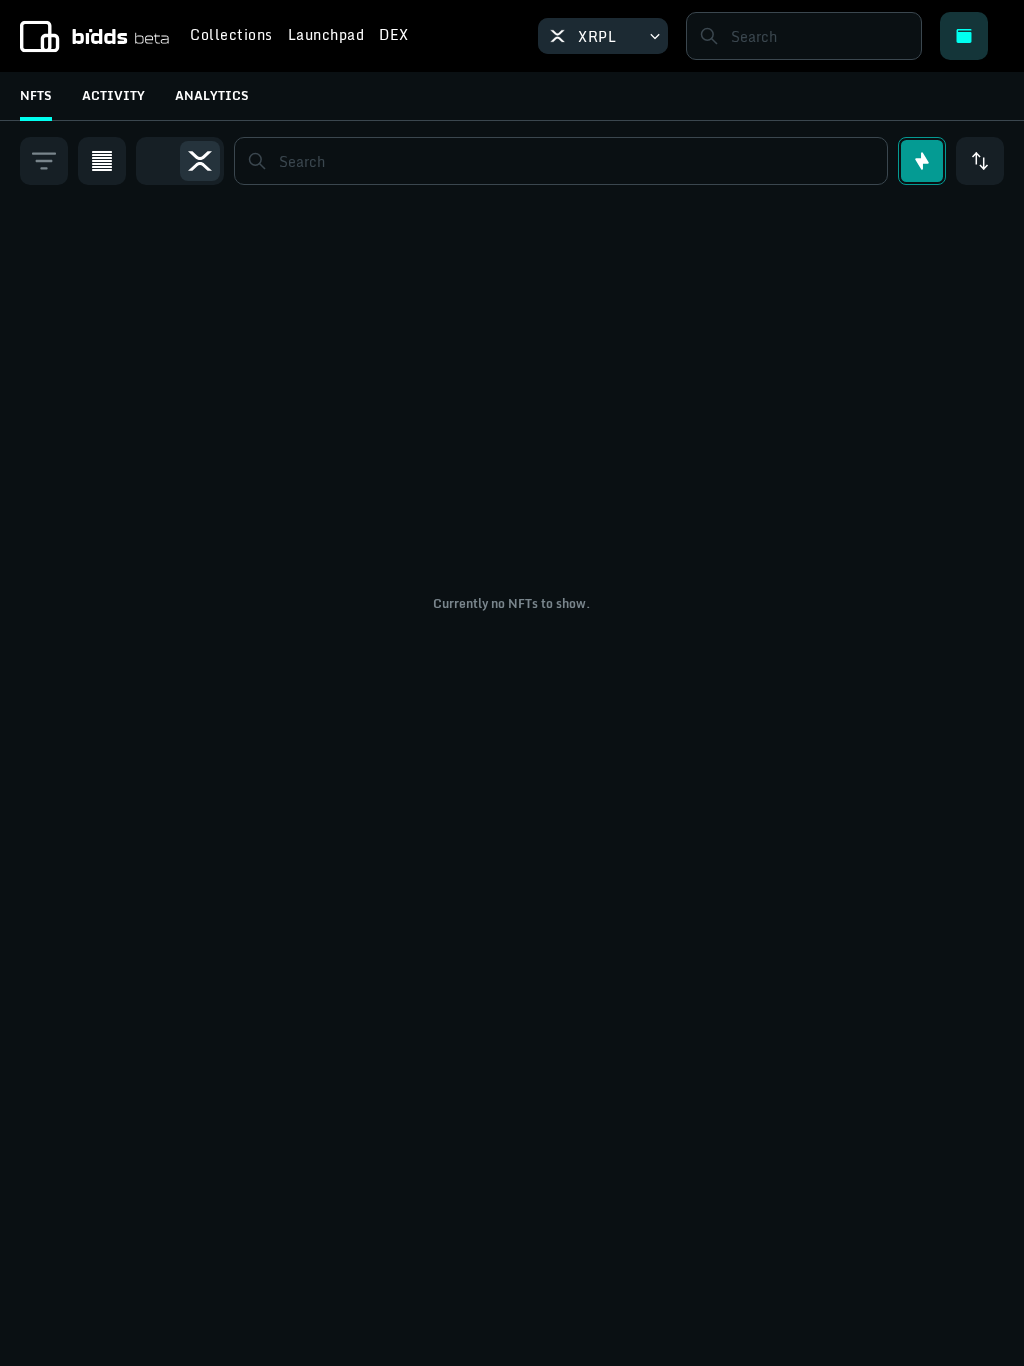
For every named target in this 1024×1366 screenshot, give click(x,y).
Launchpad (326, 37)
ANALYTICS (212, 95)
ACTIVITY (113, 95)
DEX (394, 37)
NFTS (36, 95)
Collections (231, 37)
